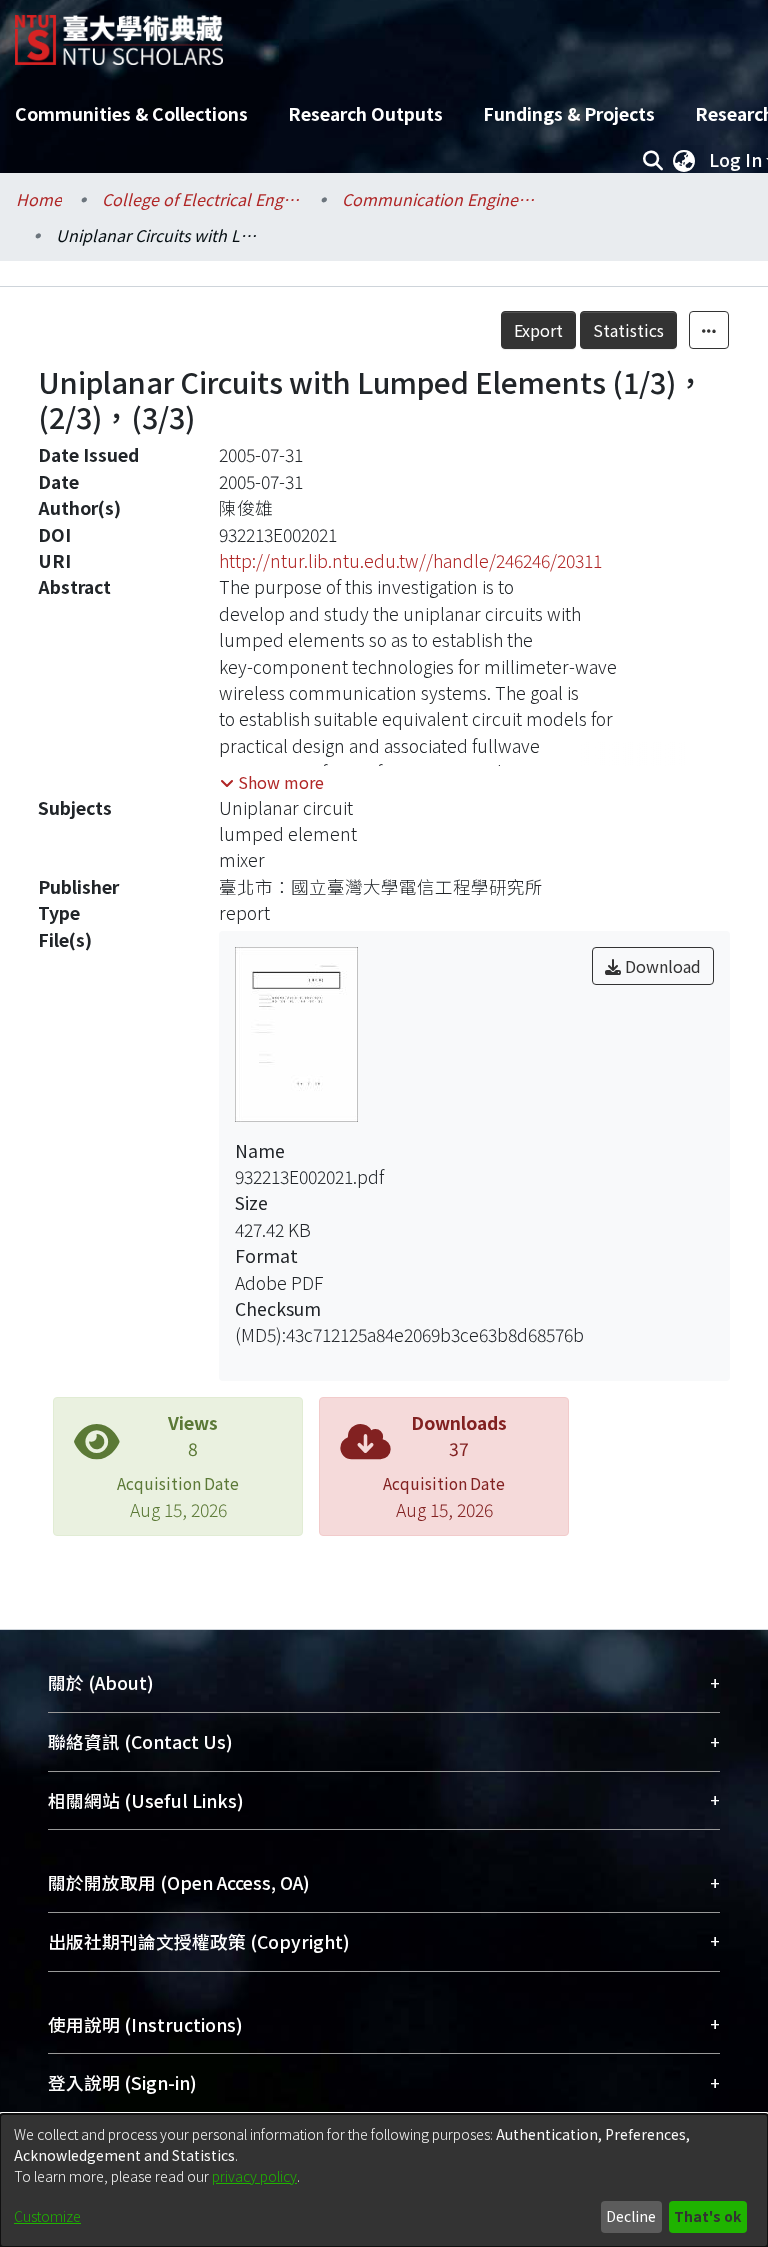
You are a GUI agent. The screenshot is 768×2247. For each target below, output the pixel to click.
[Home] (119, 32)
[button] (272, 782)
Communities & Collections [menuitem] (131, 113)
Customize (47, 2216)
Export (538, 330)
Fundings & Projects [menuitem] (569, 113)
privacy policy (254, 2176)
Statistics (628, 330)
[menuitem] (684, 160)
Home (39, 199)
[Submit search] (652, 160)
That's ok (707, 2216)
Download (661, 966)
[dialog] (384, 2180)
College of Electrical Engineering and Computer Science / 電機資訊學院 (202, 199)
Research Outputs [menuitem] (365, 113)
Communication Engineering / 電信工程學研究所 (442, 199)
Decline (631, 2216)
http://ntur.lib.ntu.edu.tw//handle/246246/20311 (410, 560)
